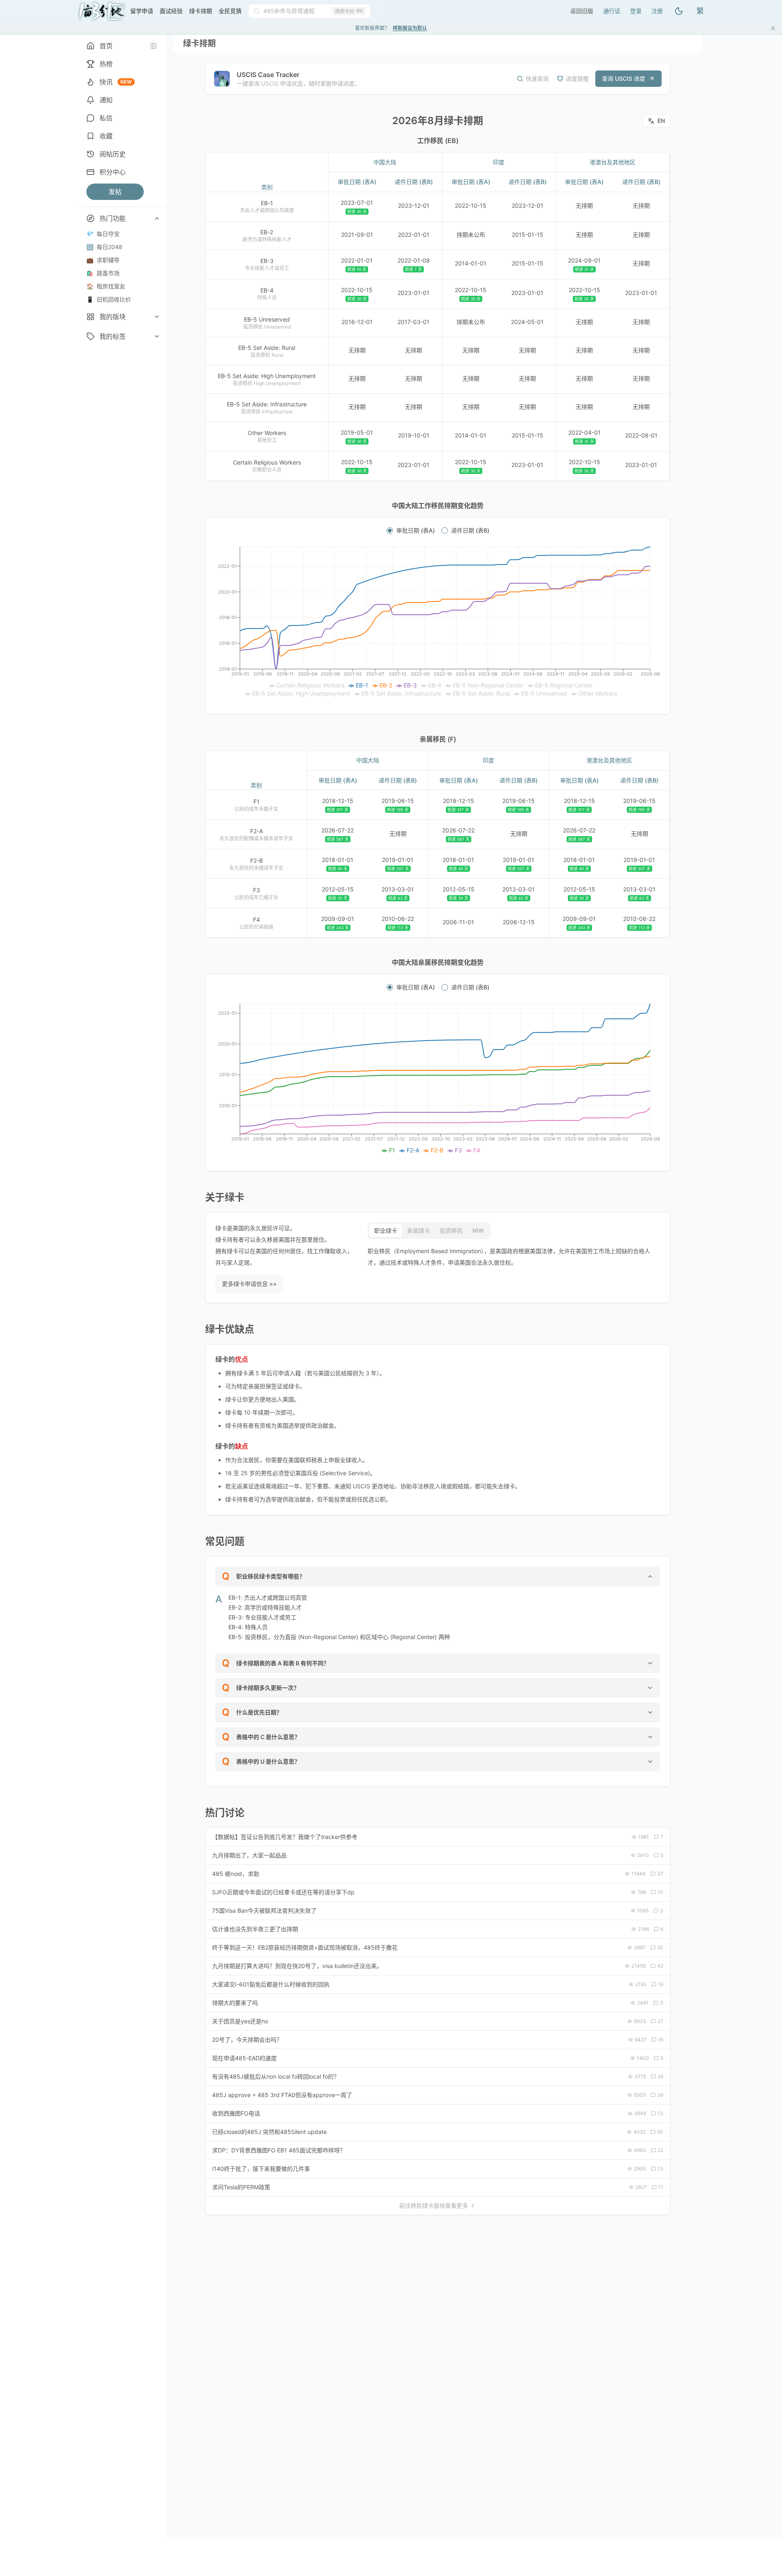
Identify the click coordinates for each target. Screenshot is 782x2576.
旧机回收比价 (109, 299)
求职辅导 (103, 260)
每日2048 (104, 247)
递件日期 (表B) (470, 531)
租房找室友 (106, 286)
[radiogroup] (438, 531)
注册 (657, 11)
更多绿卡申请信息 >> (249, 1284)
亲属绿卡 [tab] (418, 1230)
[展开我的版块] (157, 317)
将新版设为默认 (410, 28)
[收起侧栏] (154, 46)
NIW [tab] (478, 1230)
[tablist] (429, 1231)
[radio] (390, 531)
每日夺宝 (103, 234)
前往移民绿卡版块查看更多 (434, 2205)
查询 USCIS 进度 (624, 78)
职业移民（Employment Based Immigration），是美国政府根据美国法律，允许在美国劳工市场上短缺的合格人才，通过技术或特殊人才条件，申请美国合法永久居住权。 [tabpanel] (509, 1257)
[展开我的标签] (157, 336)
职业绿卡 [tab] (386, 1230)
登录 (636, 11)
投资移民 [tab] (451, 1230)
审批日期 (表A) (416, 531)
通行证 (612, 11)
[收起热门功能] (157, 218)
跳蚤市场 (103, 273)
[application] (438, 622)
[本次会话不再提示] (773, 28)
